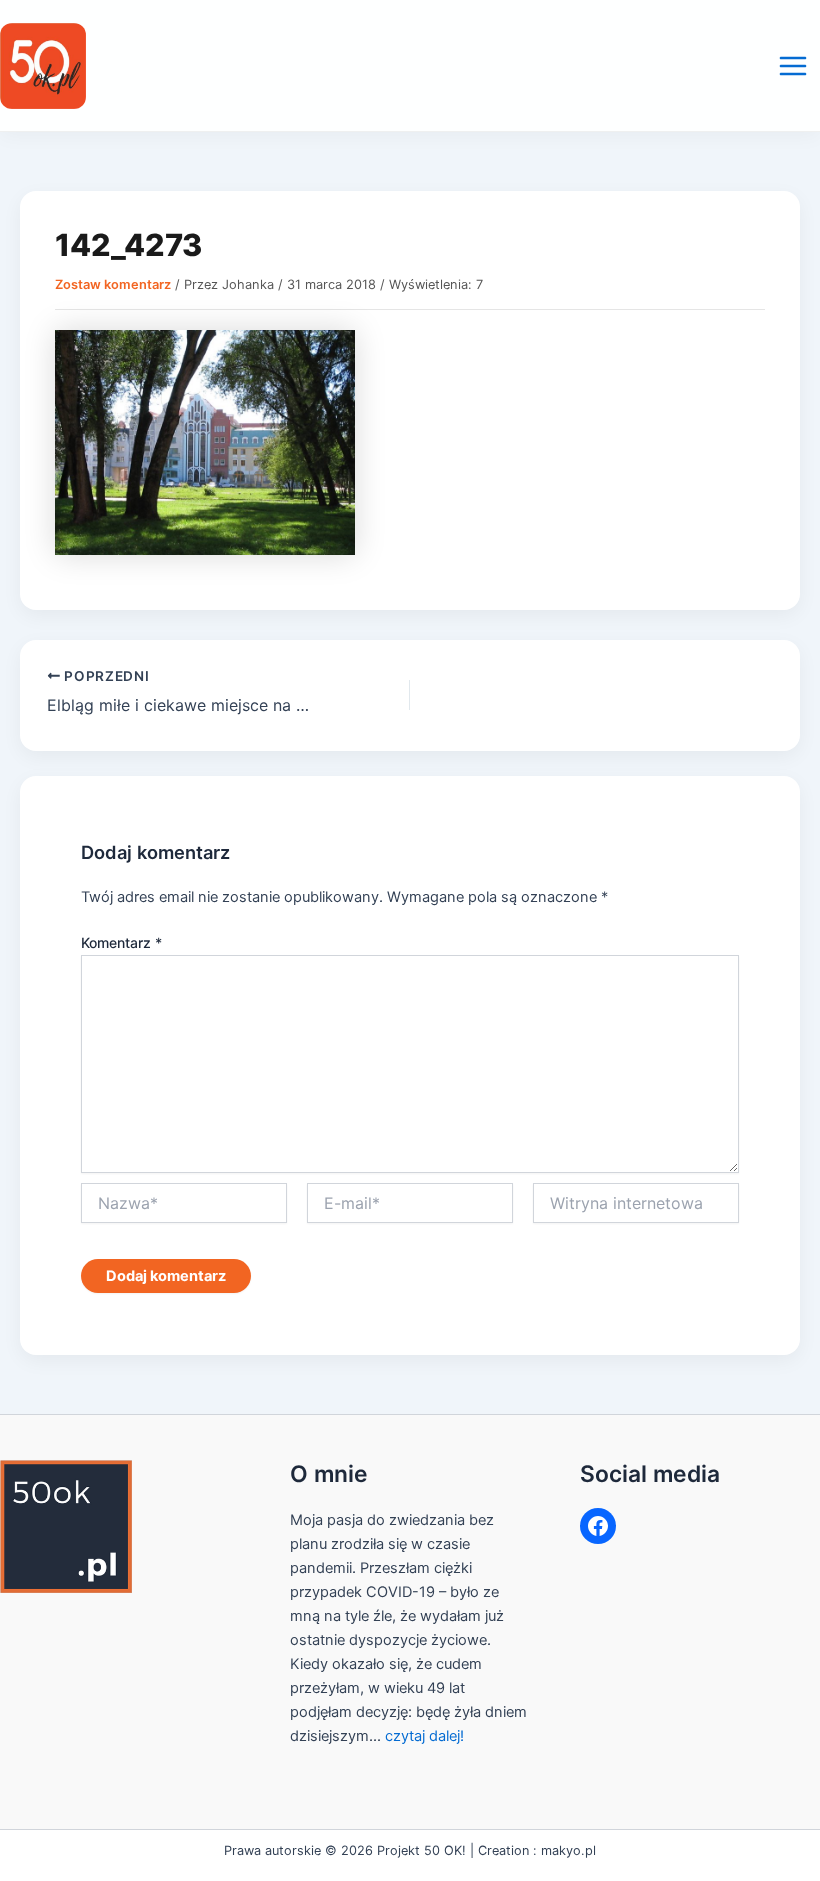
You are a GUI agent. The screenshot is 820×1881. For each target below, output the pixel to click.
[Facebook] (598, 1526)
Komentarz (121, 942)
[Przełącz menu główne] (793, 66)
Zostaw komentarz (113, 284)
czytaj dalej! (424, 1736)
